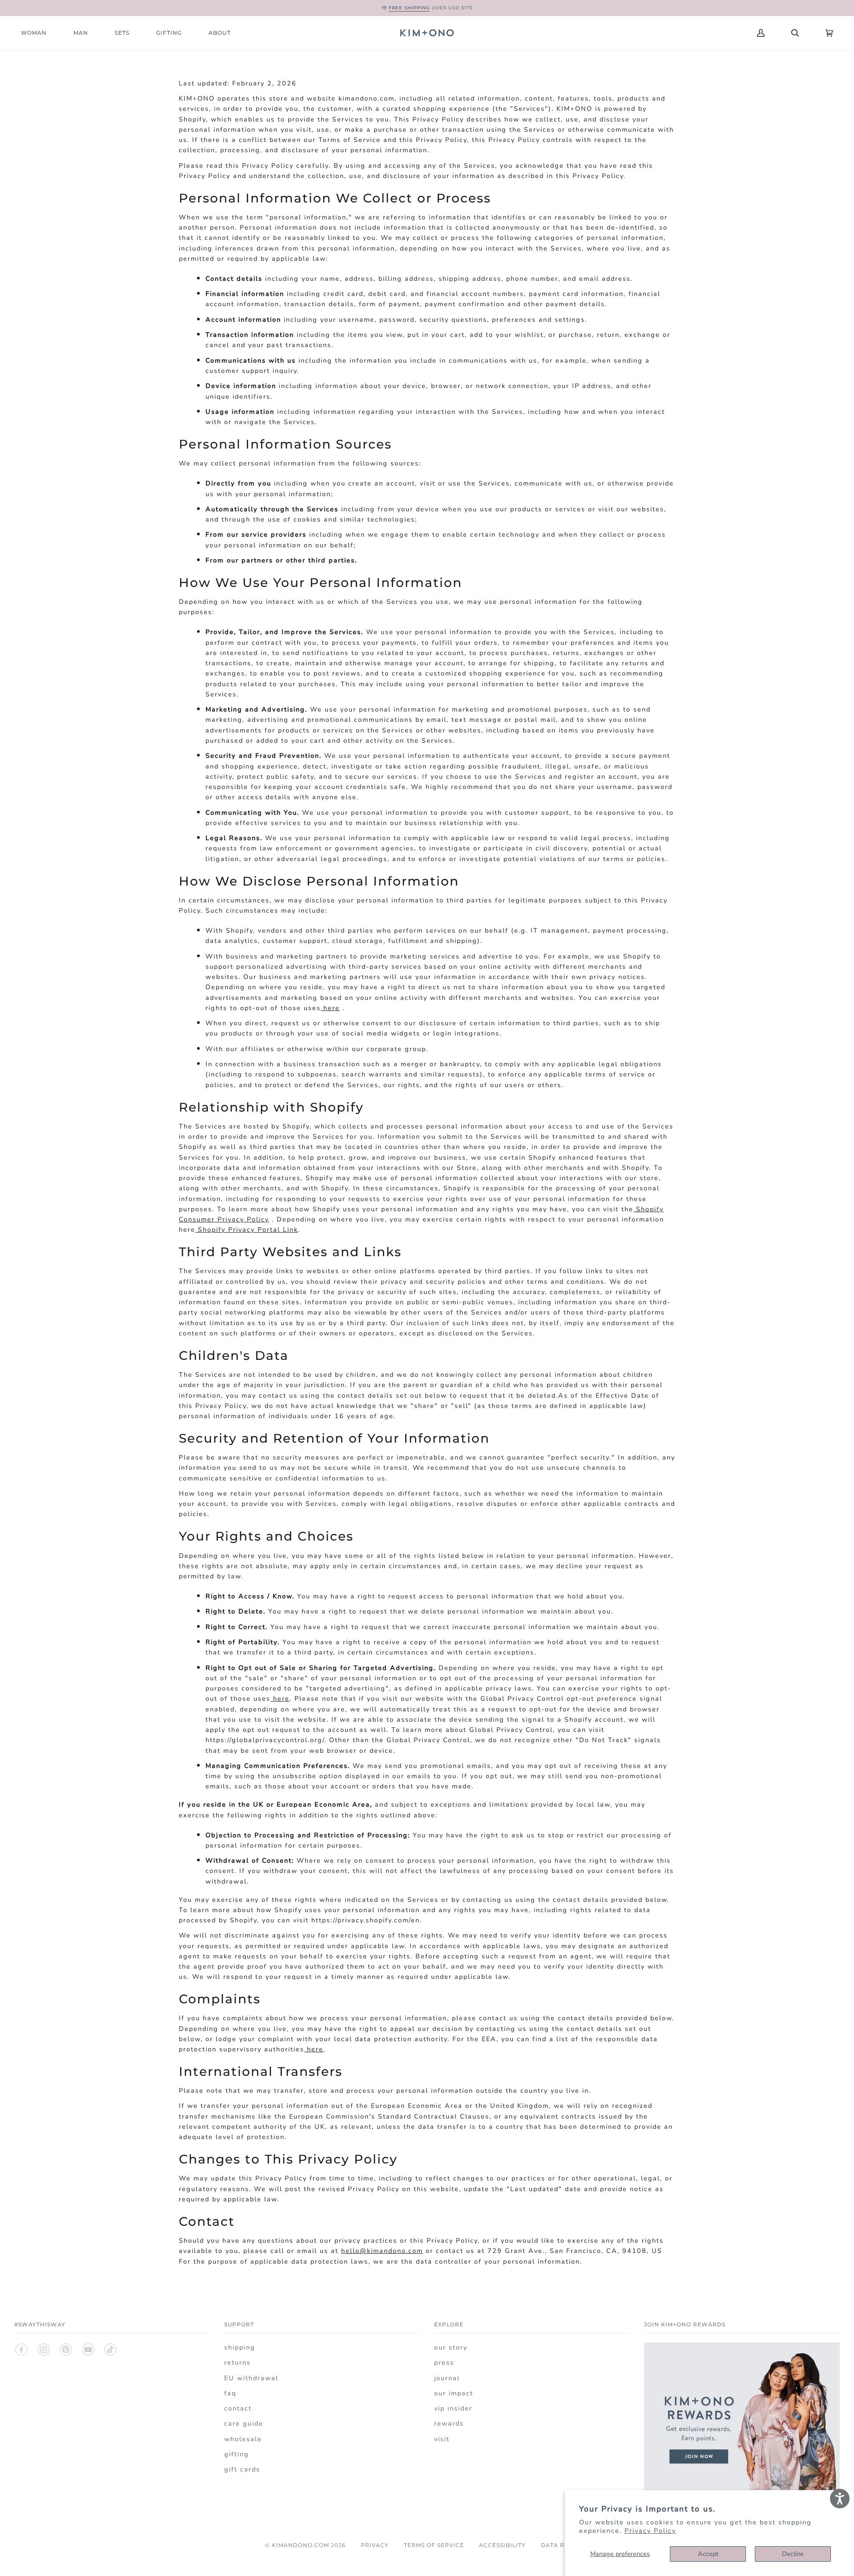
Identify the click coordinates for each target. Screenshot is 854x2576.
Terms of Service (434, 2545)
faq (230, 2393)
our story (451, 2347)
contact (238, 2408)
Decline (793, 2554)
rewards (449, 2423)
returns (238, 2362)
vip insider (453, 2408)
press (444, 2362)
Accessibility (502, 2545)
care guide (244, 2423)
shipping (240, 2347)
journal (447, 2378)
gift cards (242, 2469)
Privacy (375, 2545)
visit (442, 2439)
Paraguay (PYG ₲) (692, 33)
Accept (708, 2554)
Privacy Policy (650, 2531)
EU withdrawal (251, 2378)
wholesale (243, 2439)
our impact (454, 2393)
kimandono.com (300, 2545)
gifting (237, 2454)
